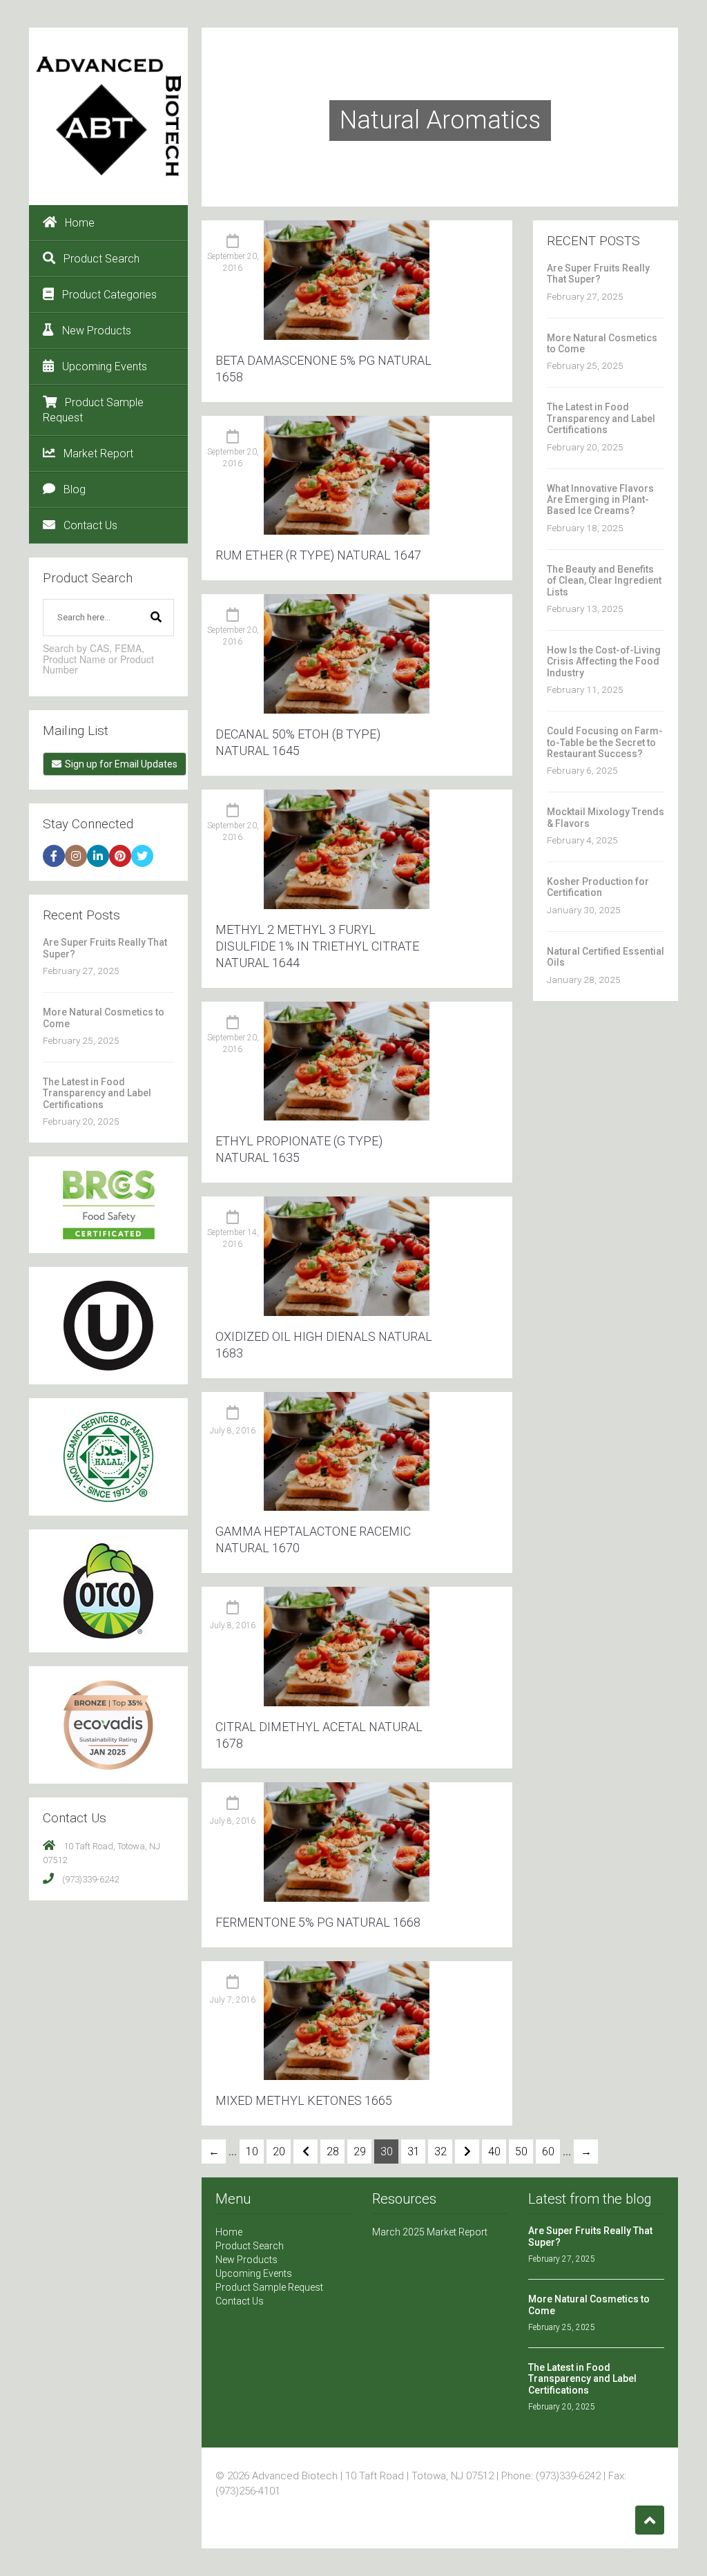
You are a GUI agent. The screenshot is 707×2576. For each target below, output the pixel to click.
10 (252, 2152)
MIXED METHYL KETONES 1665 (304, 2100)
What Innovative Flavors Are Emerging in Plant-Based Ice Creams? (600, 500)
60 (548, 2152)
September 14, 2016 (233, 1238)
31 (414, 2152)
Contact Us (90, 525)
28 (333, 2152)
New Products (97, 331)
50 (521, 2152)
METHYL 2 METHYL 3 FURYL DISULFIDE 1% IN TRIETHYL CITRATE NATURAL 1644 (317, 946)
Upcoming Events (105, 366)
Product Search (101, 259)
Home (80, 223)
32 (440, 2152)
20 (279, 2152)
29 (360, 2152)
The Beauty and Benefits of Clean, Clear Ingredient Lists (604, 581)
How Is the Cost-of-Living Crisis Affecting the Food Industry (604, 661)
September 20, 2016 (233, 262)
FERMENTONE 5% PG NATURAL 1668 (318, 1922)
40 (494, 2152)
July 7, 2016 (233, 2000)
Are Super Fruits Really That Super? (598, 274)
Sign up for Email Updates (121, 764)
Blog (75, 489)
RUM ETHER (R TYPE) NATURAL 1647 (318, 555)
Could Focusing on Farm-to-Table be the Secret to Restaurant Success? (605, 742)
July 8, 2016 (233, 1431)
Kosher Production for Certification (598, 887)
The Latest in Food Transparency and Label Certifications (97, 1093)
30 (387, 2152)
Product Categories (109, 295)
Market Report (98, 454)
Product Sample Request (93, 410)
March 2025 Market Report (430, 2232)
